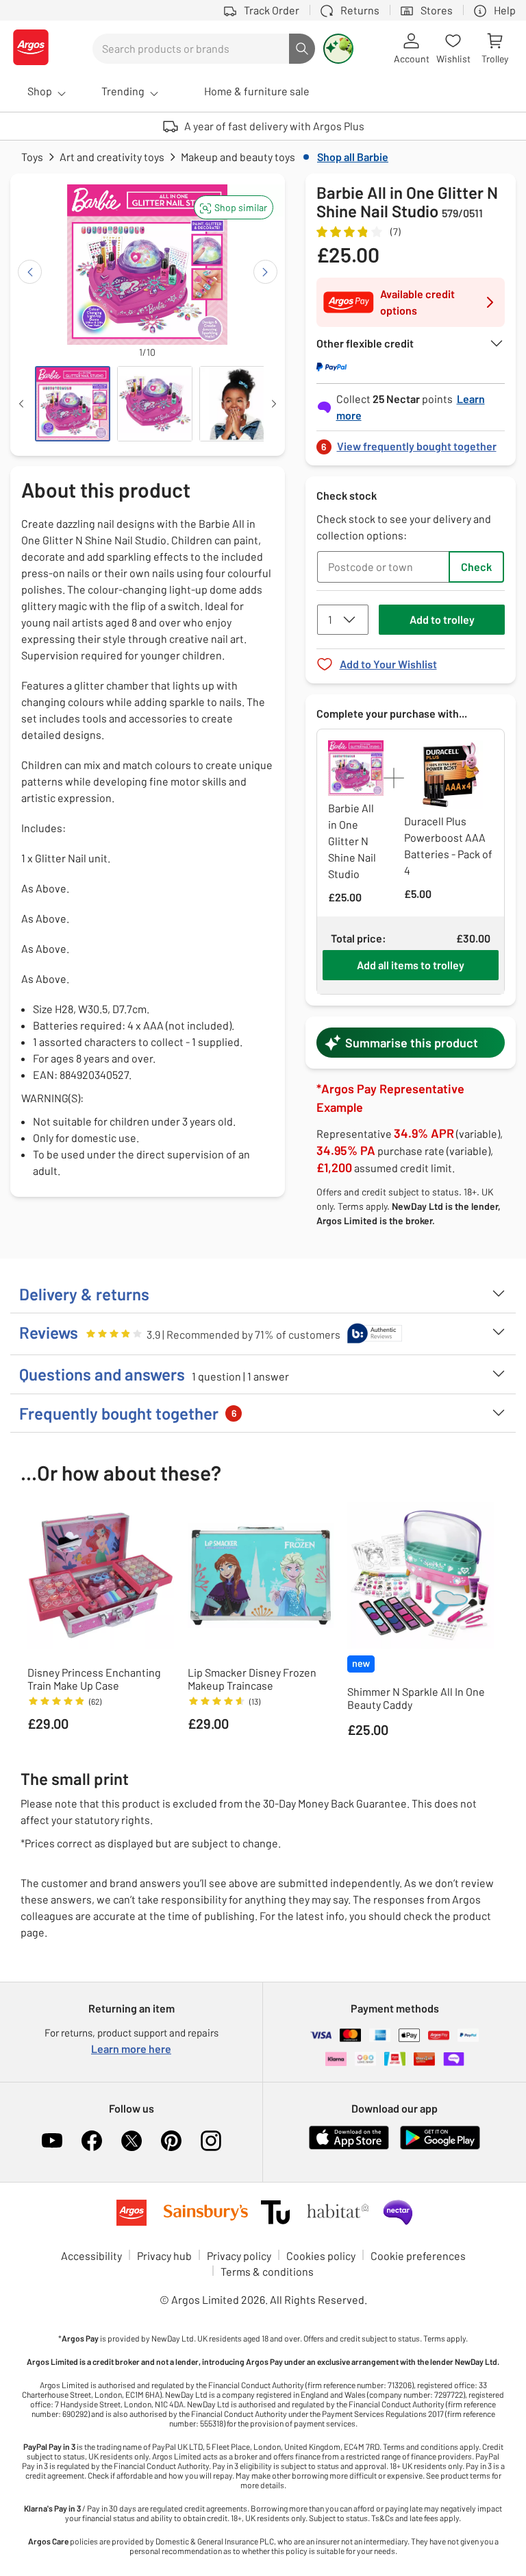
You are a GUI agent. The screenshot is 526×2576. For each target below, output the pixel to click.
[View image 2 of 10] (155, 404)
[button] (234, 207)
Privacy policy (239, 2256)
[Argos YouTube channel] (52, 2141)
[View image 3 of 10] (237, 404)
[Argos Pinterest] (171, 2141)
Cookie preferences (418, 2256)
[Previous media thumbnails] (21, 404)
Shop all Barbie (353, 157)
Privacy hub (164, 2256)
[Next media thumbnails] (274, 404)
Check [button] (476, 567)
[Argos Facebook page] (92, 2141)
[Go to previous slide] (30, 272)
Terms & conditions (267, 2271)
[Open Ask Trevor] (338, 49)
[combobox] (191, 49)
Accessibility (91, 2256)
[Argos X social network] (131, 2141)
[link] (411, 442)
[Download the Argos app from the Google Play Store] (440, 2147)
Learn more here (131, 2049)
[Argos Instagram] (211, 2141)
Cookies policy (321, 2256)
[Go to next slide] (265, 272)
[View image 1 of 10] (73, 404)
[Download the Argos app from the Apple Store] (349, 2147)
